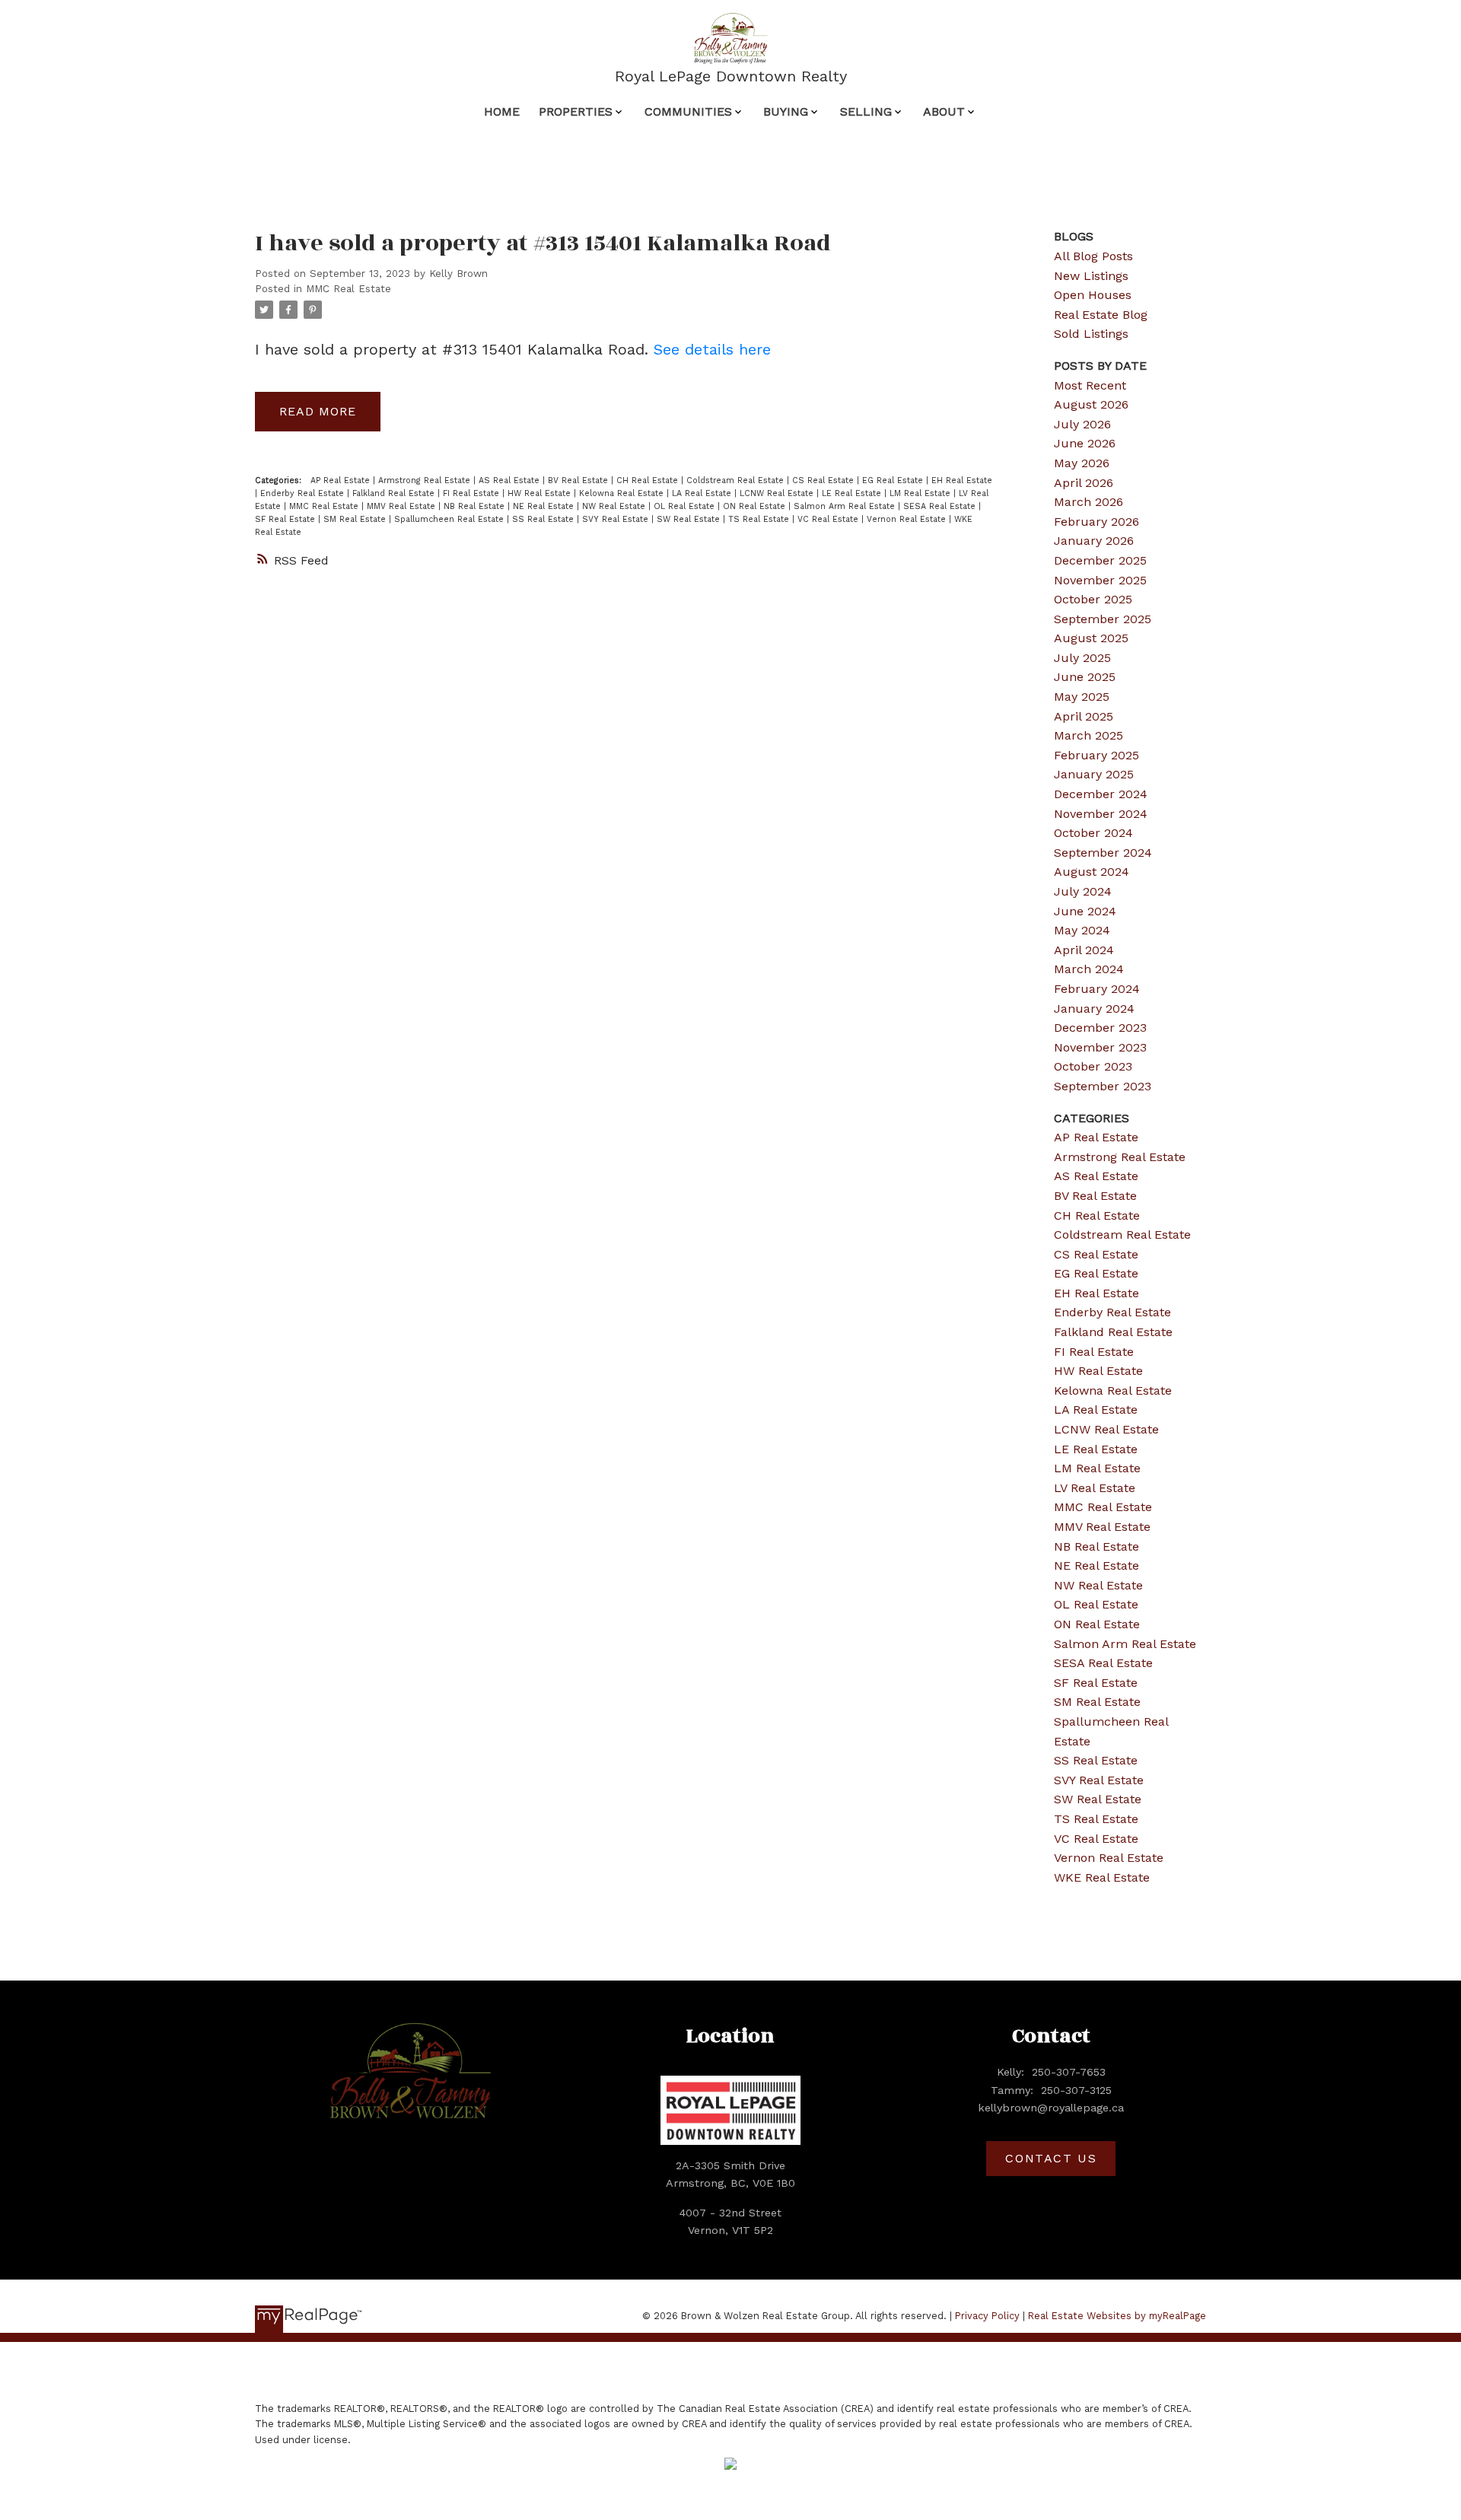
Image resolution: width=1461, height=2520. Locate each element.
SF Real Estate (286, 519)
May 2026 (1082, 463)
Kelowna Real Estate (623, 493)
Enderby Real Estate (304, 493)
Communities (688, 111)
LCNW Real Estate (778, 493)
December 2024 (1101, 794)
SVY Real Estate (617, 519)
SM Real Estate (356, 519)
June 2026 (1085, 443)
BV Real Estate (579, 480)
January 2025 (1094, 774)
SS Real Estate (544, 519)
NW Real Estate (615, 506)
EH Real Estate (962, 480)
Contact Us (1051, 2158)
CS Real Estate (824, 480)
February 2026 (1097, 522)
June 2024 (1085, 911)
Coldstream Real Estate (737, 480)
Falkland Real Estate (395, 493)
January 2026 (1094, 541)
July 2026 (1082, 424)
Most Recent (1090, 385)
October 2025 (1093, 599)
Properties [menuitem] (576, 111)
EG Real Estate (894, 480)
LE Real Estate (853, 493)
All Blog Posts (1093, 256)
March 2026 (1089, 502)
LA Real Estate (703, 493)
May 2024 (1082, 930)
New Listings (1091, 276)
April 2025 (1084, 716)
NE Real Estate (545, 506)
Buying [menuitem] (786, 111)
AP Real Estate (342, 480)
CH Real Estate (649, 480)
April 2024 (1084, 950)
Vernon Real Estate (908, 519)
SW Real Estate (690, 519)
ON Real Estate (756, 506)
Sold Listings (1091, 334)
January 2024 (1094, 1009)
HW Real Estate (541, 493)
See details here (712, 349)
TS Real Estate (760, 519)
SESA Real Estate (941, 506)
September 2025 (1103, 619)
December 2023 (1100, 1028)
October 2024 (1093, 833)
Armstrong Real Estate (426, 480)
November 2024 (1101, 814)
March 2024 (1089, 969)
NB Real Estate (476, 506)
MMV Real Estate (403, 506)
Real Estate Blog (1101, 315)
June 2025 (1085, 677)
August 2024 (1092, 872)
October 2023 (1093, 1066)
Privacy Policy (987, 2316)
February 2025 (1097, 755)
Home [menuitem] (502, 111)
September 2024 (1103, 853)
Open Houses (1093, 295)
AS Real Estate (511, 480)
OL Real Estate (686, 506)
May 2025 (1082, 697)
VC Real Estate (829, 519)
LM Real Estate (921, 493)
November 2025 (1100, 580)
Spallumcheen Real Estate (450, 519)
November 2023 (1100, 1047)
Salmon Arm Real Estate (846, 506)
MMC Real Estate (349, 289)
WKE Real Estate (1102, 1877)
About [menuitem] (944, 111)
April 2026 (1084, 483)
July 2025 (1082, 658)
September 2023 (1103, 1086)
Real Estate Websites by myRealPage (1117, 2316)
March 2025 (1089, 735)
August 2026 (1091, 404)
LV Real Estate (1095, 1488)
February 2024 (1097, 989)
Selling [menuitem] (866, 111)
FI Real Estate (473, 493)
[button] (1051, 2159)
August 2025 (1091, 638)
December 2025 (1100, 560)
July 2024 (1083, 891)
